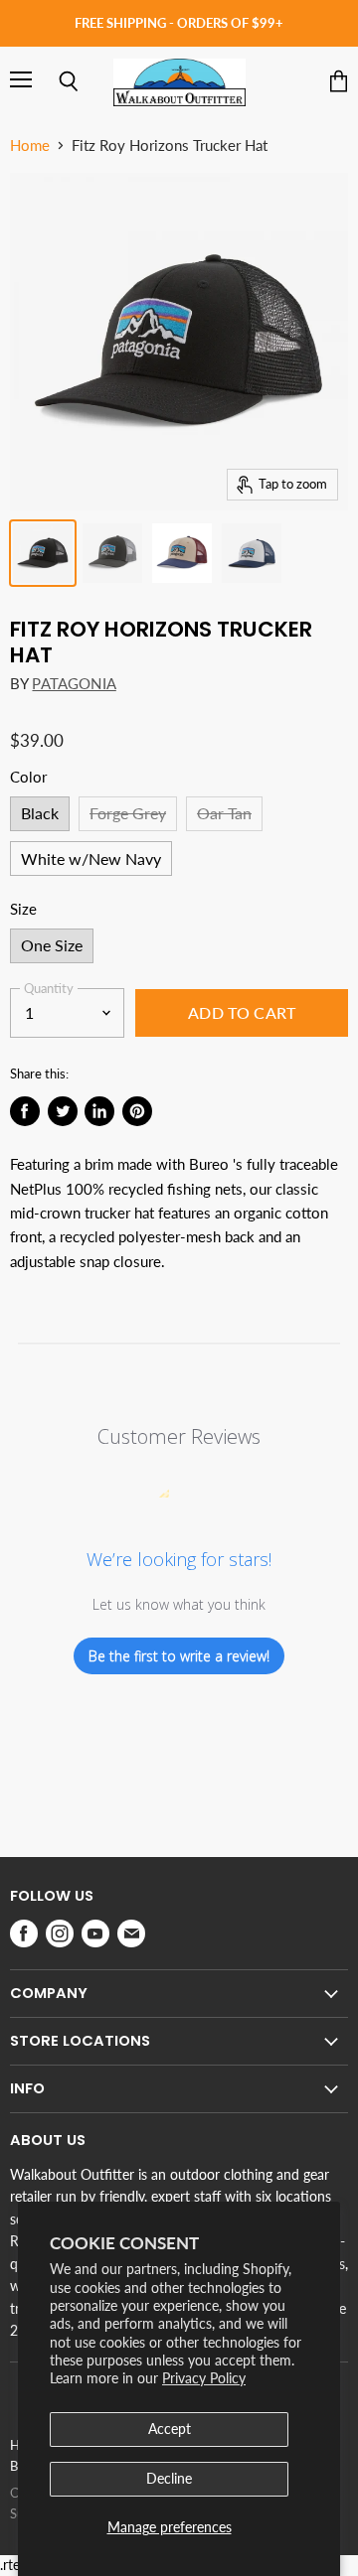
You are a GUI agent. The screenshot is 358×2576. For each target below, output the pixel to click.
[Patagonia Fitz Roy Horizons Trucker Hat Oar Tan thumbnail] (182, 553)
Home (30, 145)
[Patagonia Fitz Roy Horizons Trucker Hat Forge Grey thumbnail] (112, 553)
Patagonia (74, 683)
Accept (170, 2429)
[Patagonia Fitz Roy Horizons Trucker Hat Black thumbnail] (43, 553)
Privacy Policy (204, 2378)
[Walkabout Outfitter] (179, 82)
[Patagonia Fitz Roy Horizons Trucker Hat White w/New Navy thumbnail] (252, 553)
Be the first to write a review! (179, 1656)
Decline (169, 2478)
